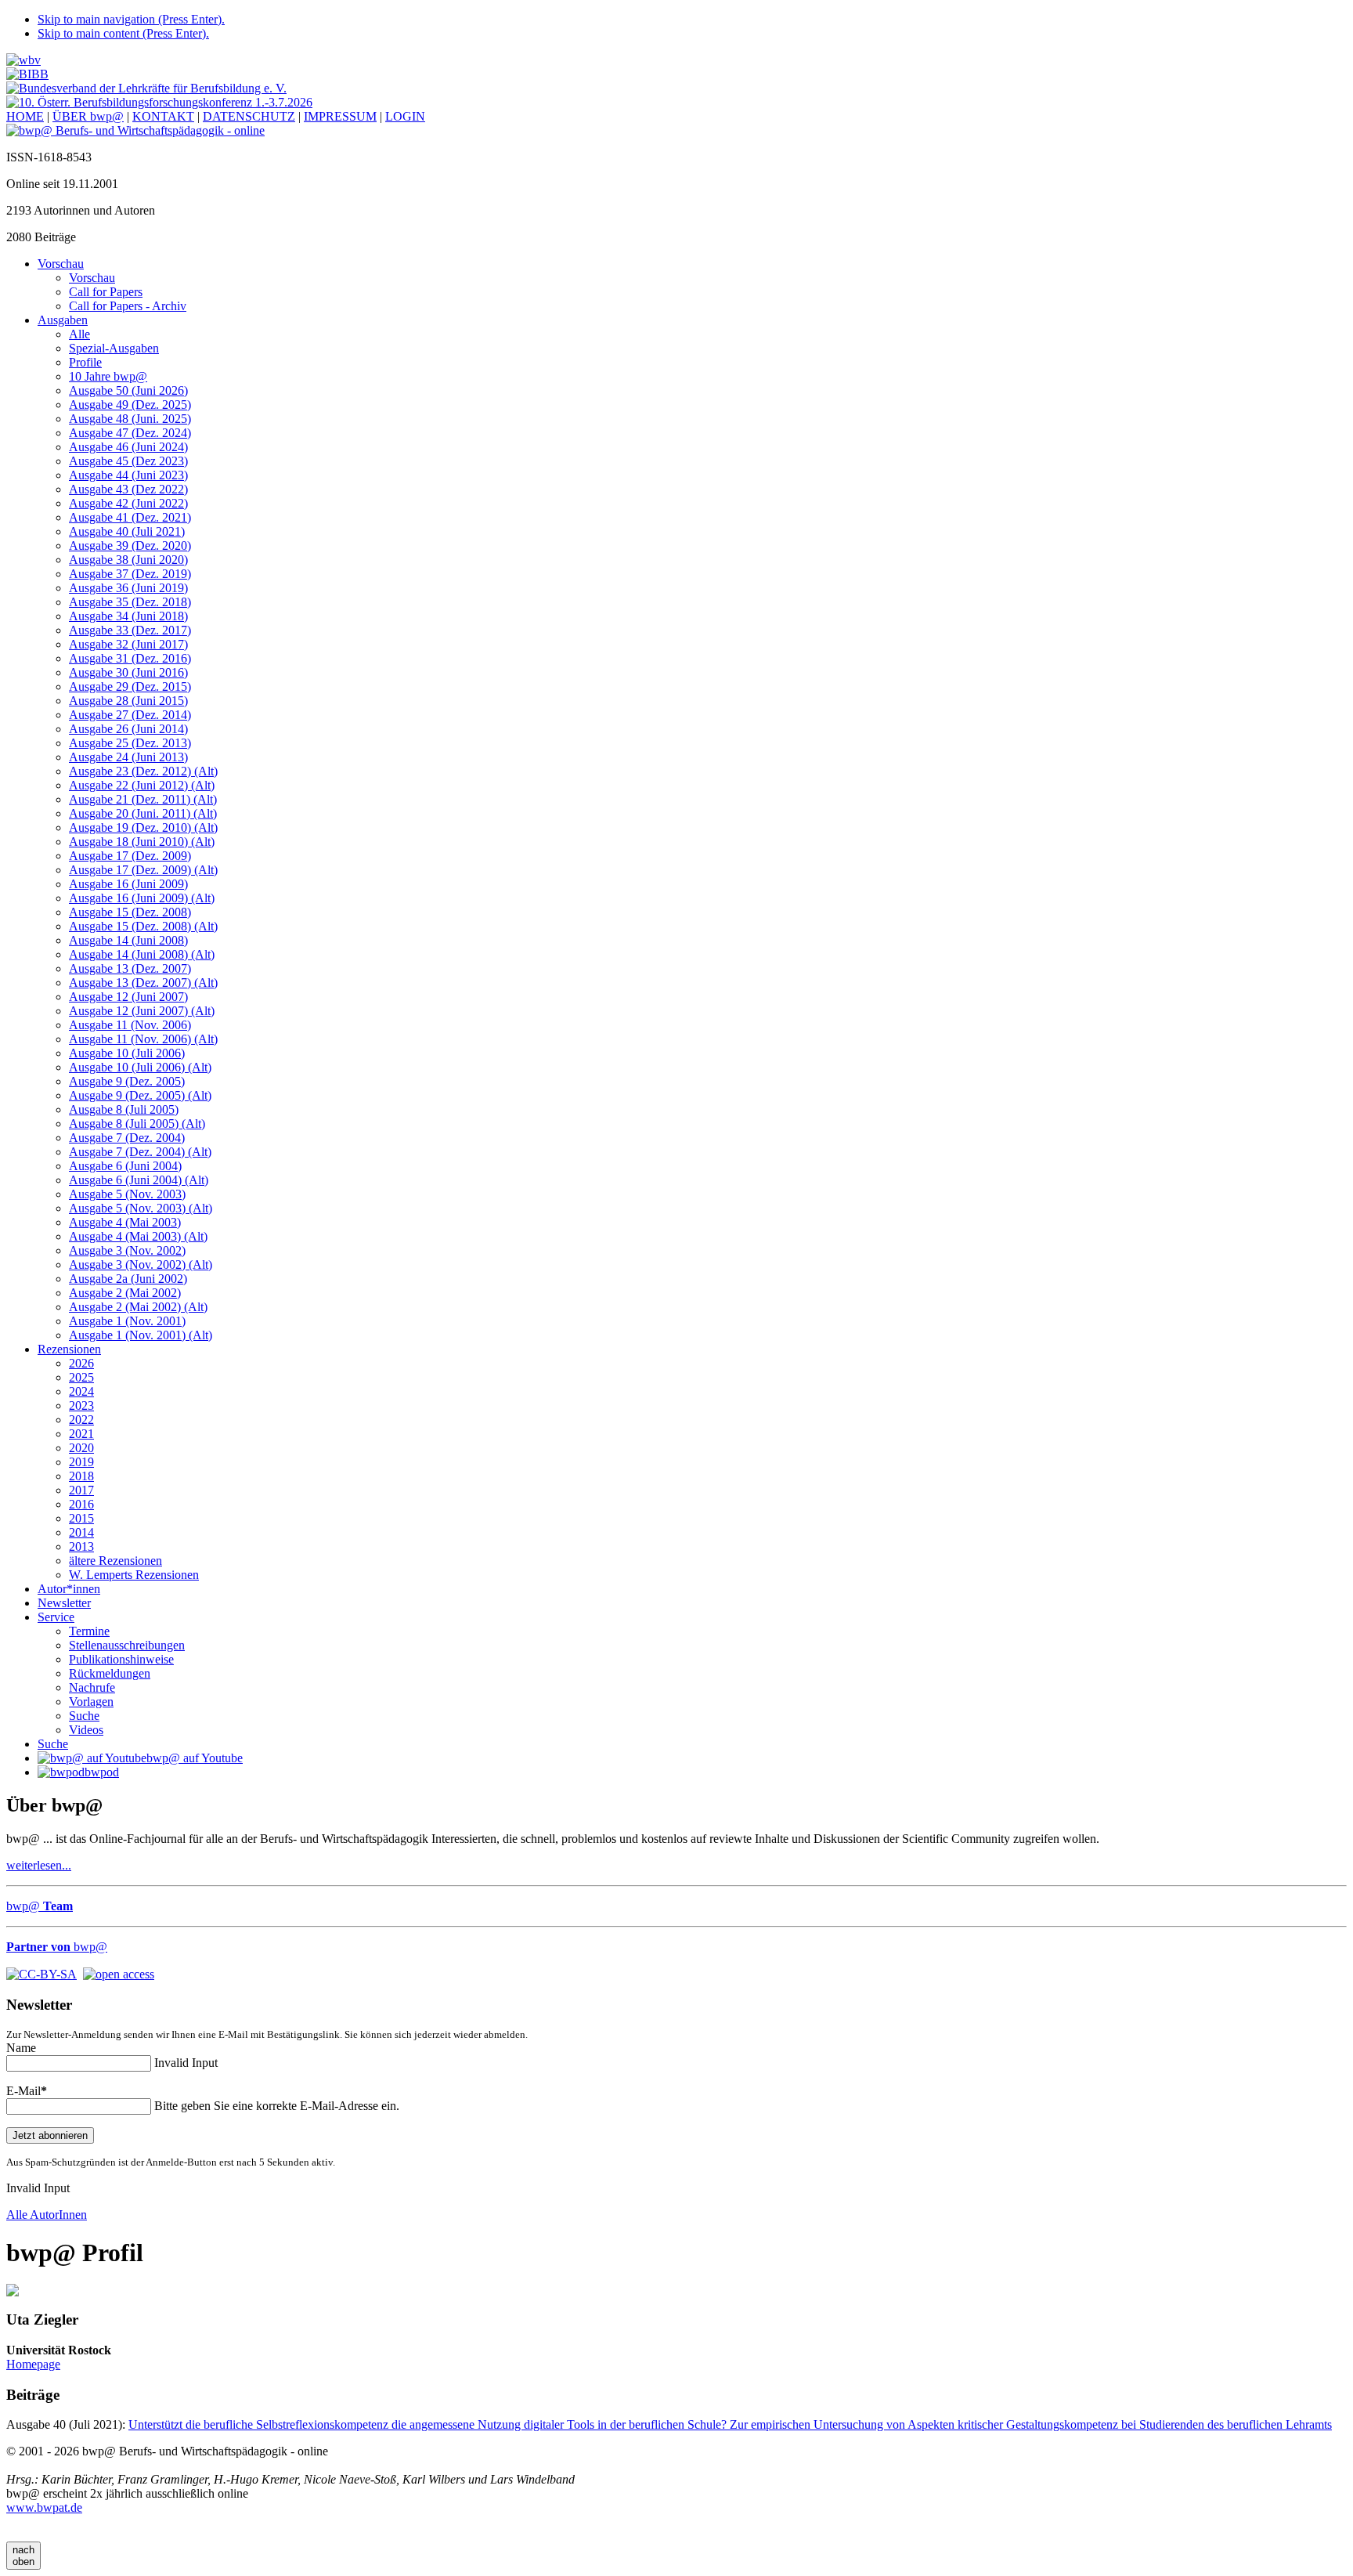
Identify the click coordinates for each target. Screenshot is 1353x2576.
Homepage (33, 2364)
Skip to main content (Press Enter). (123, 33)
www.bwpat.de (44, 2507)
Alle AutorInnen (47, 2215)
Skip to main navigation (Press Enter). (131, 19)
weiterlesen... (39, 1865)
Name (21, 2048)
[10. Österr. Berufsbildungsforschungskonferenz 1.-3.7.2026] (159, 102)
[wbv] (23, 60)
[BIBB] (27, 74)
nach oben (23, 2556)
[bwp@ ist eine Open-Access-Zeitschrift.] (119, 1973)
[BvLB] (146, 88)
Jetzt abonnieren (50, 2135)
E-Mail (27, 2091)
